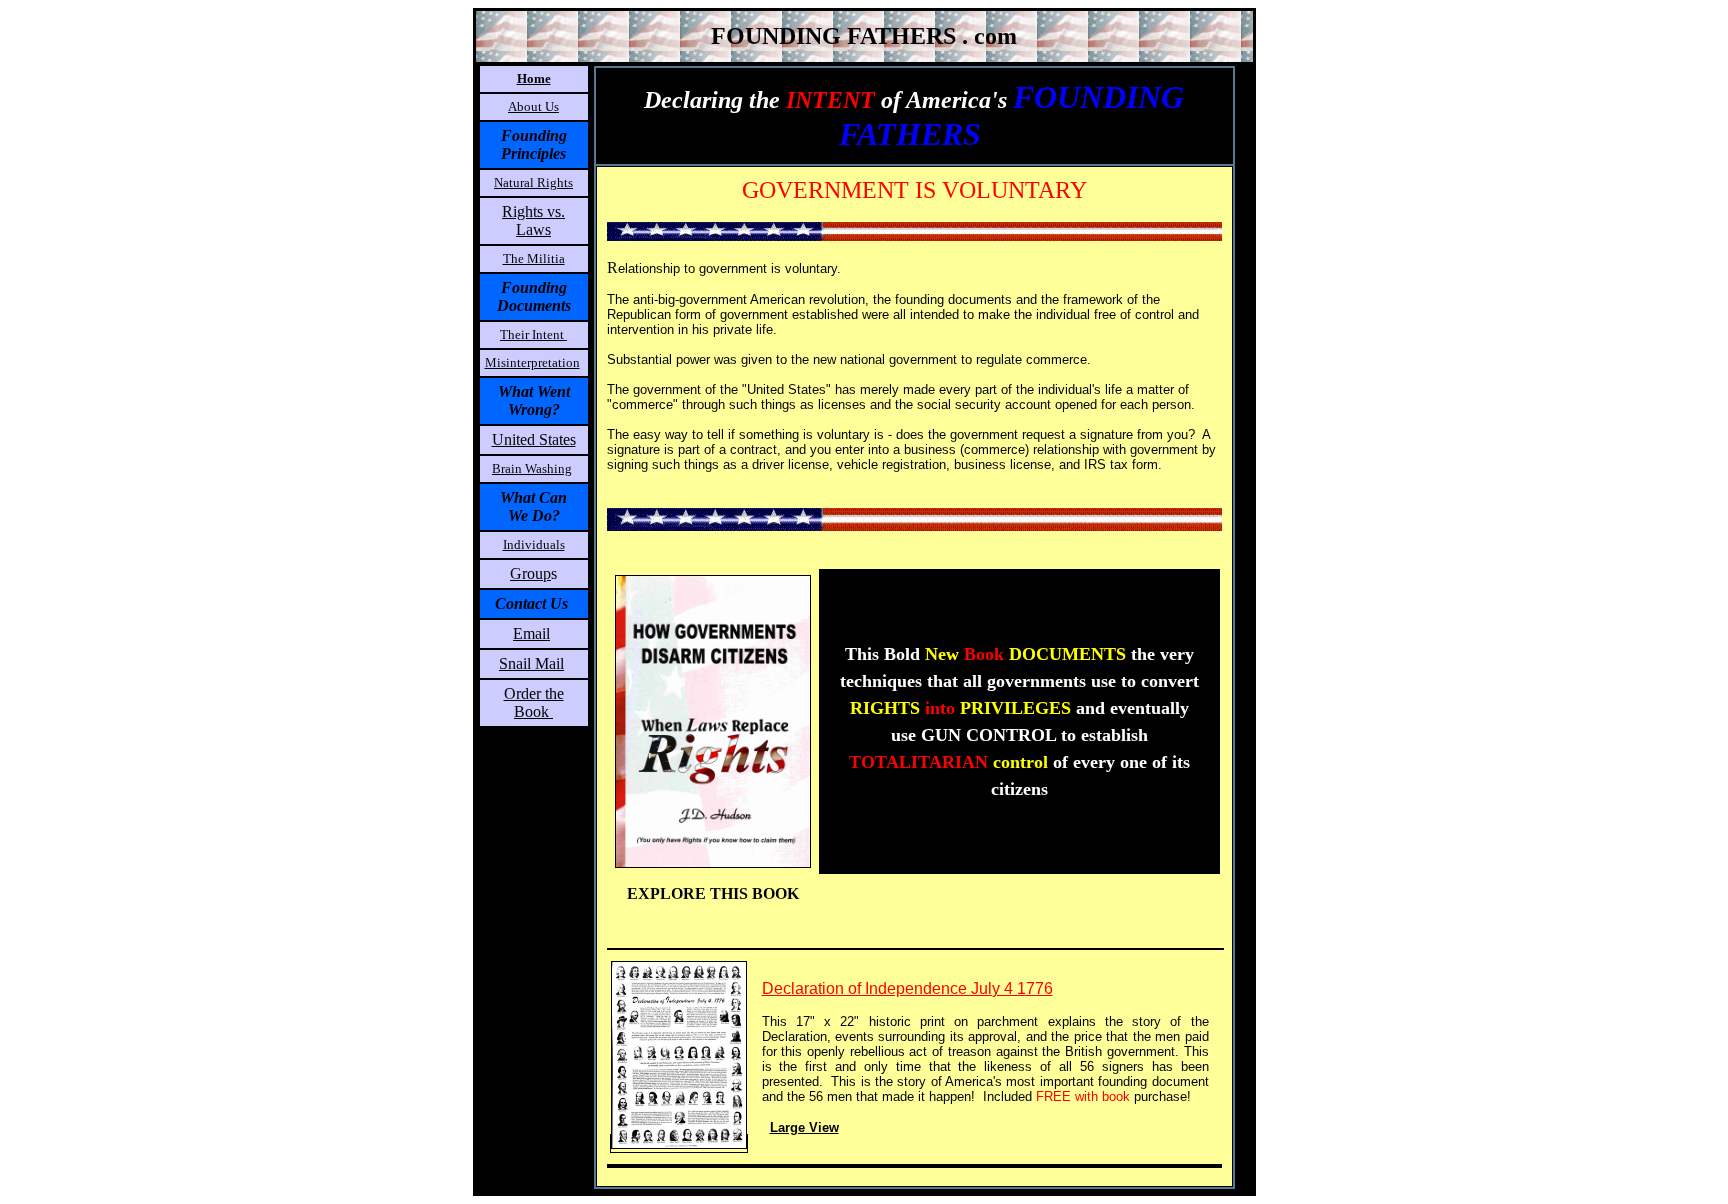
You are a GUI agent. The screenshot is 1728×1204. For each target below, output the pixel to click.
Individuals (534, 544)
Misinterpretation (532, 362)
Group (530, 573)
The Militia (534, 258)
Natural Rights (533, 182)
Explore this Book (713, 893)
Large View (804, 1127)
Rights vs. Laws (533, 220)
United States (534, 439)
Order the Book (534, 702)
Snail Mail (531, 663)
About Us (533, 106)
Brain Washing (532, 468)
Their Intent (533, 334)
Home (534, 78)
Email (531, 633)
